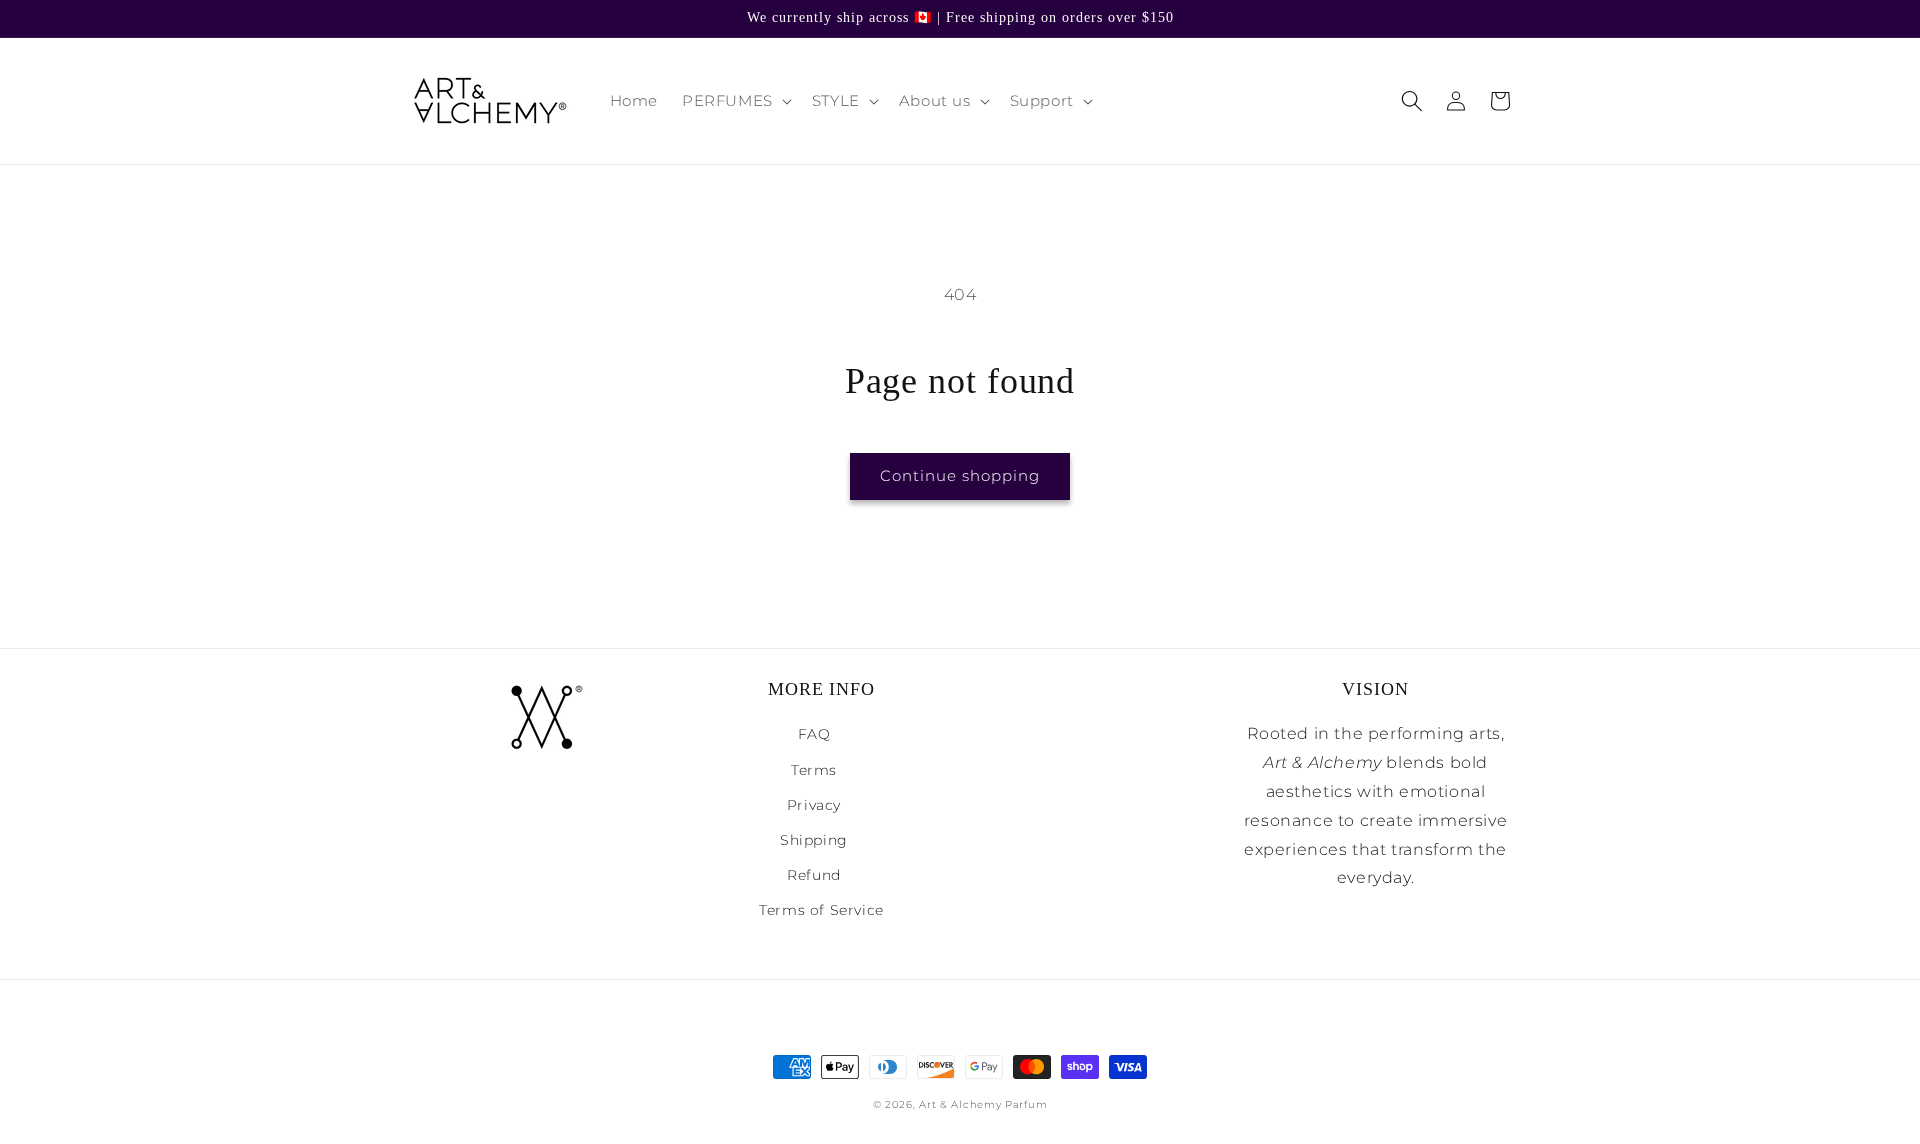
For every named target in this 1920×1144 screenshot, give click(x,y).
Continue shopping (960, 475)
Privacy (814, 805)
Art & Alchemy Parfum (983, 1104)
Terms (814, 770)
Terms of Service (821, 910)
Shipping (814, 840)
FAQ (814, 734)
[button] (735, 101)
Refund (814, 875)
